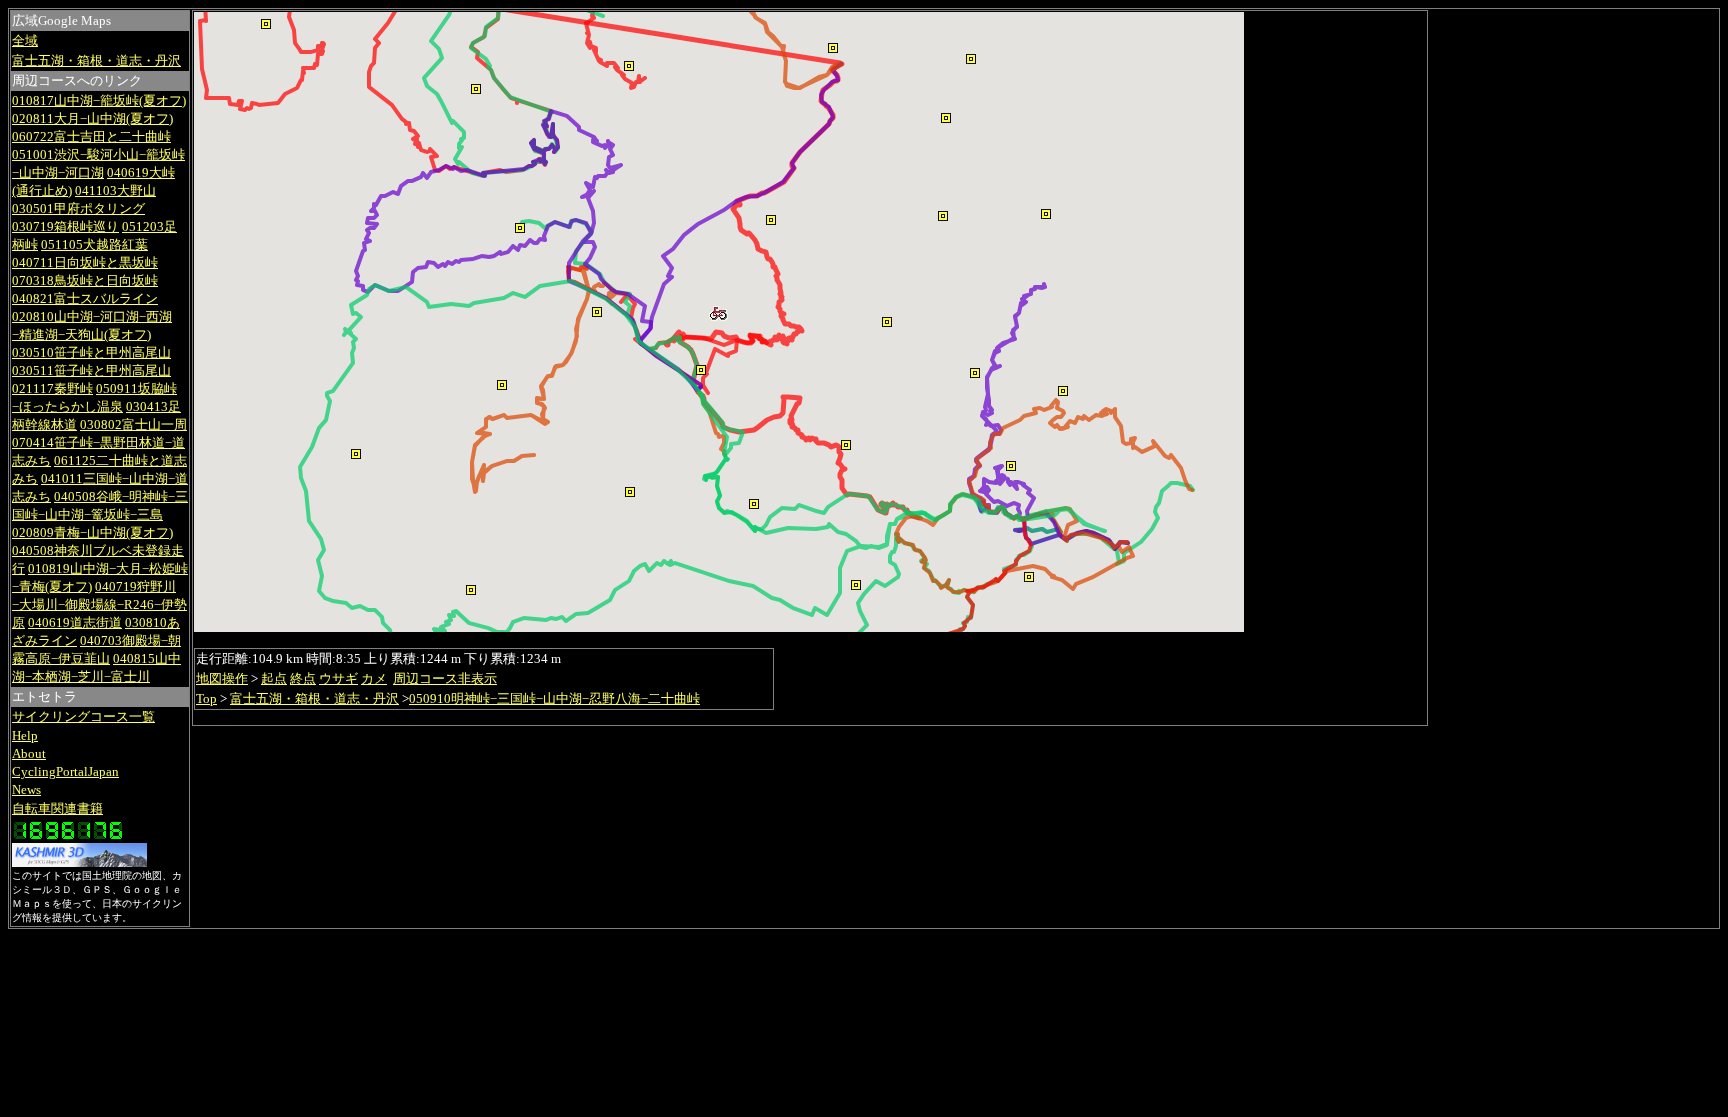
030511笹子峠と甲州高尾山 (91, 370)
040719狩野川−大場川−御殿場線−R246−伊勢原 (99, 604)
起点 (274, 678)
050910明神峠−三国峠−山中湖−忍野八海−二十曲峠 (554, 698)
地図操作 (222, 678)
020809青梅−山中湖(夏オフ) (92, 532)
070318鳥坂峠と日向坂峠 (85, 280)
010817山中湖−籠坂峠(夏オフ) (99, 100)
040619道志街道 (75, 622)
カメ (374, 678)
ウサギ (338, 678)
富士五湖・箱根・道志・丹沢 (96, 60)
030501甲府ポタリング (78, 208)
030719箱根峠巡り (65, 226)
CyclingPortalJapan (65, 771)
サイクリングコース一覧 (83, 716)
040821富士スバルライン (85, 298)
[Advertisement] (1336, 322)
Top (206, 698)
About (29, 753)
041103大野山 (115, 190)
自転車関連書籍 (57, 808)
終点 (303, 678)
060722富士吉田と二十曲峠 (91, 136)
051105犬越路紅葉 (94, 244)
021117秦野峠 (52, 388)
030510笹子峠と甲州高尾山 (91, 352)
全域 (25, 40)
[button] (975, 373)
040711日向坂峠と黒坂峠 (85, 262)
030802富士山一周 (133, 424)
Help (25, 735)
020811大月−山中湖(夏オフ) (92, 118)
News (26, 789)
